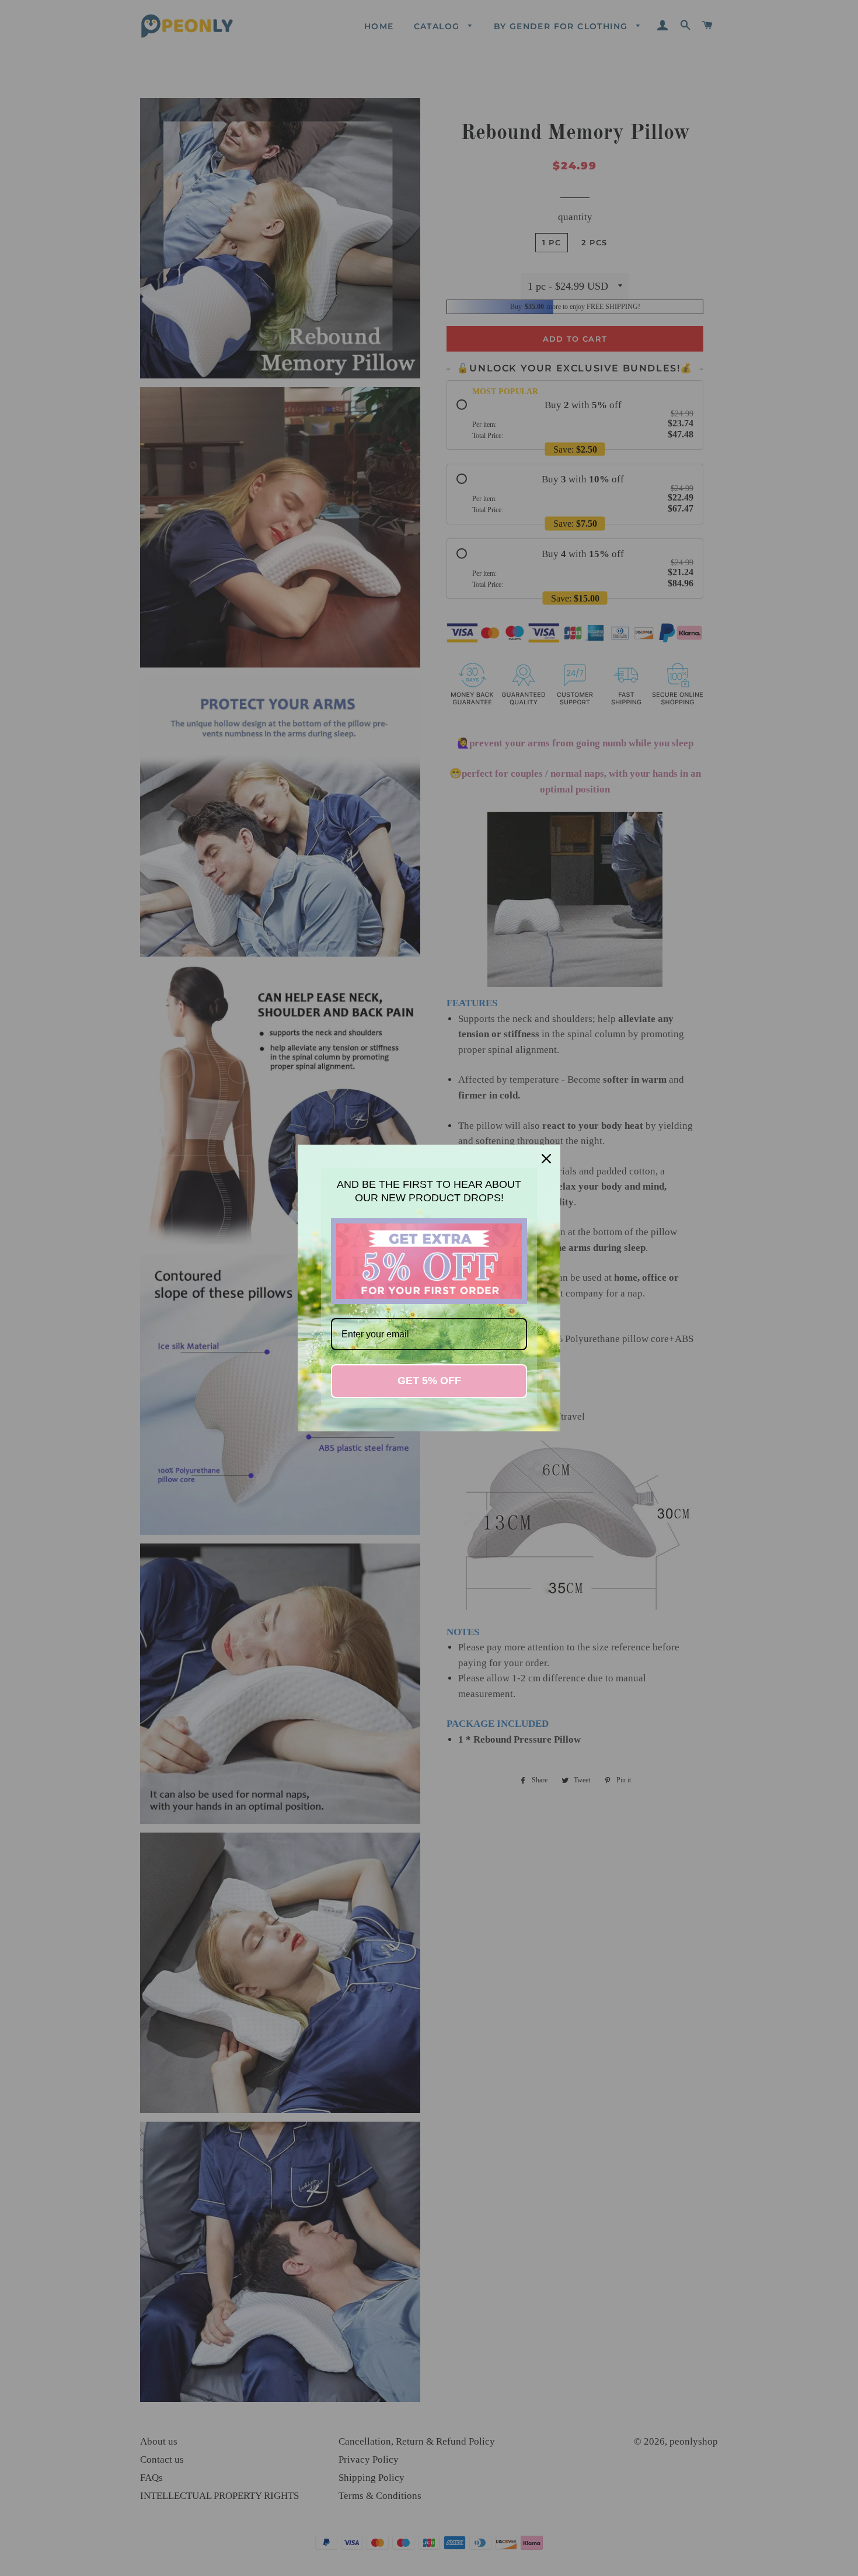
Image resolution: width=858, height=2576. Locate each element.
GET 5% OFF (429, 1381)
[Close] (546, 1159)
